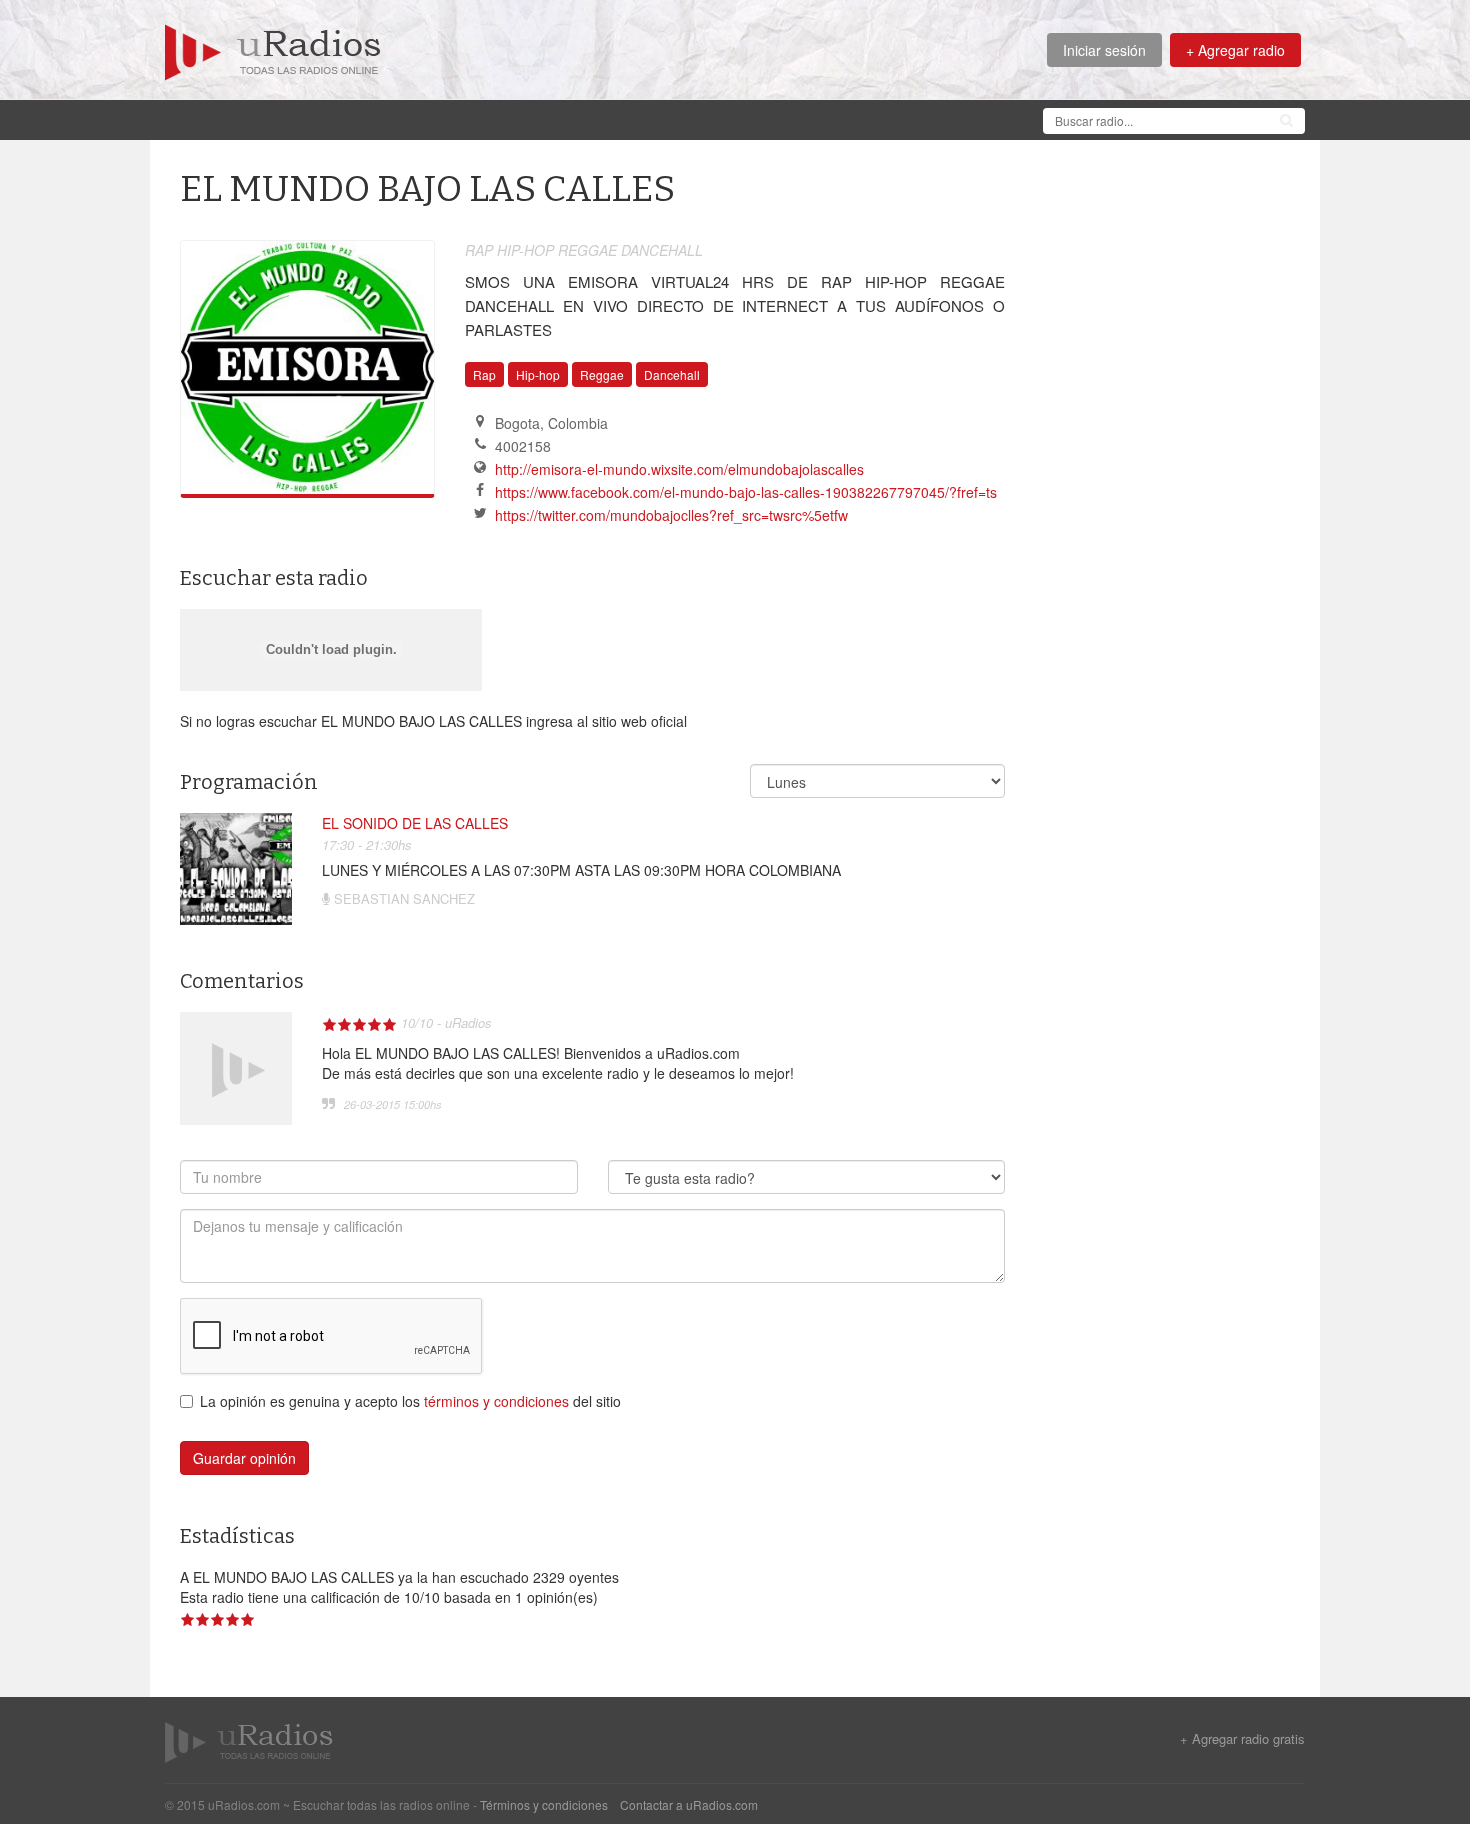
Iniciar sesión (1104, 50)
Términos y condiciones (544, 1804)
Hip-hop (538, 374)
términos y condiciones (496, 1401)
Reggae (602, 374)
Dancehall (672, 374)
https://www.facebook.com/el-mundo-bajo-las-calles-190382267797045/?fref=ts (746, 492)
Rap (484, 374)
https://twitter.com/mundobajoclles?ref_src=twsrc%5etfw (671, 515)
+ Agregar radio (1235, 50)
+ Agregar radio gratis (1242, 1739)
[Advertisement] (529, 118)
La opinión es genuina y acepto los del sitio (410, 1401)
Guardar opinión (244, 1458)
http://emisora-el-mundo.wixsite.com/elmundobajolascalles (679, 469)
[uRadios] (273, 50)
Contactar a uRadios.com (689, 1804)
